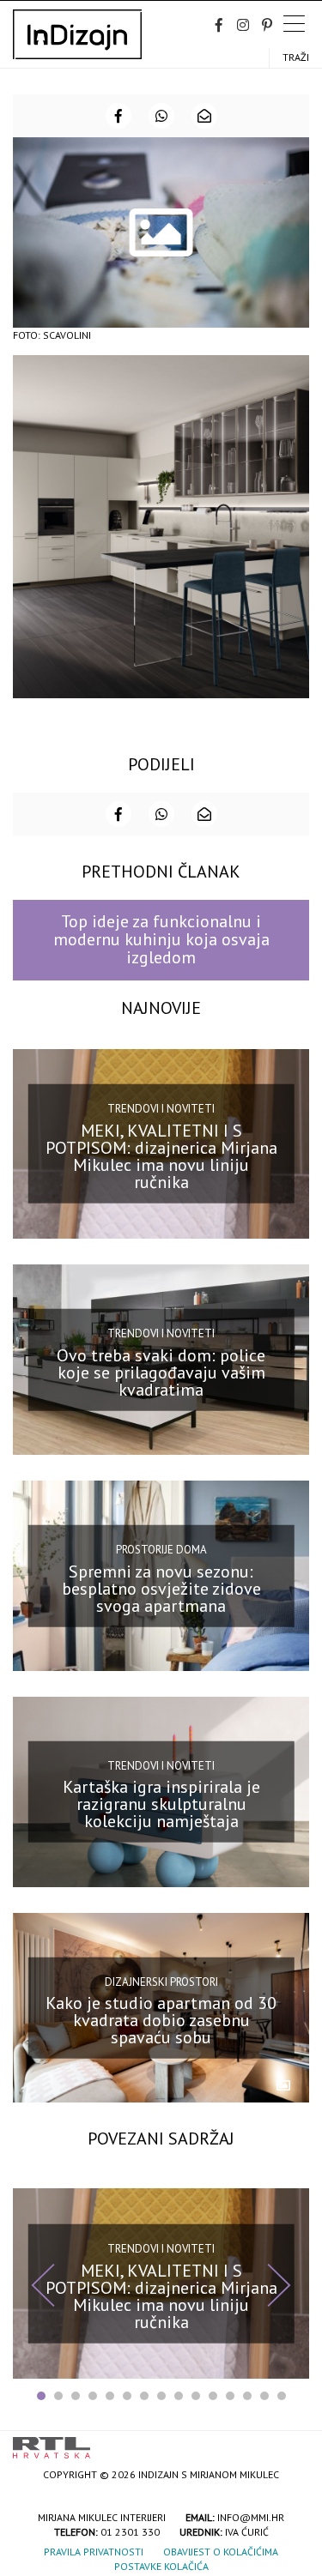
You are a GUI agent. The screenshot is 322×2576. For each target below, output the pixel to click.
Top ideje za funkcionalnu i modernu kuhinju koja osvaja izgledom (161, 940)
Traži (296, 57)
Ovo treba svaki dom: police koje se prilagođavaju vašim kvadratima (161, 1372)
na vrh (292, 2442)
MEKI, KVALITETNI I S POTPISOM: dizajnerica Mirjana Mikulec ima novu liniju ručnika (161, 1156)
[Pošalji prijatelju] (204, 116)
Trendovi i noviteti (161, 1109)
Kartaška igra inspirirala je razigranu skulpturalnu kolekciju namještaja (161, 1804)
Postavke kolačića (161, 2566)
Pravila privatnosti (94, 2552)
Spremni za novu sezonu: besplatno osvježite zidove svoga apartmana (161, 1588)
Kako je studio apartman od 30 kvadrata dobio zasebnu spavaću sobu (161, 2020)
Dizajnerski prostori (161, 1981)
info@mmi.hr (251, 2517)
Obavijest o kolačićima (221, 2552)
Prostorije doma (161, 1550)
